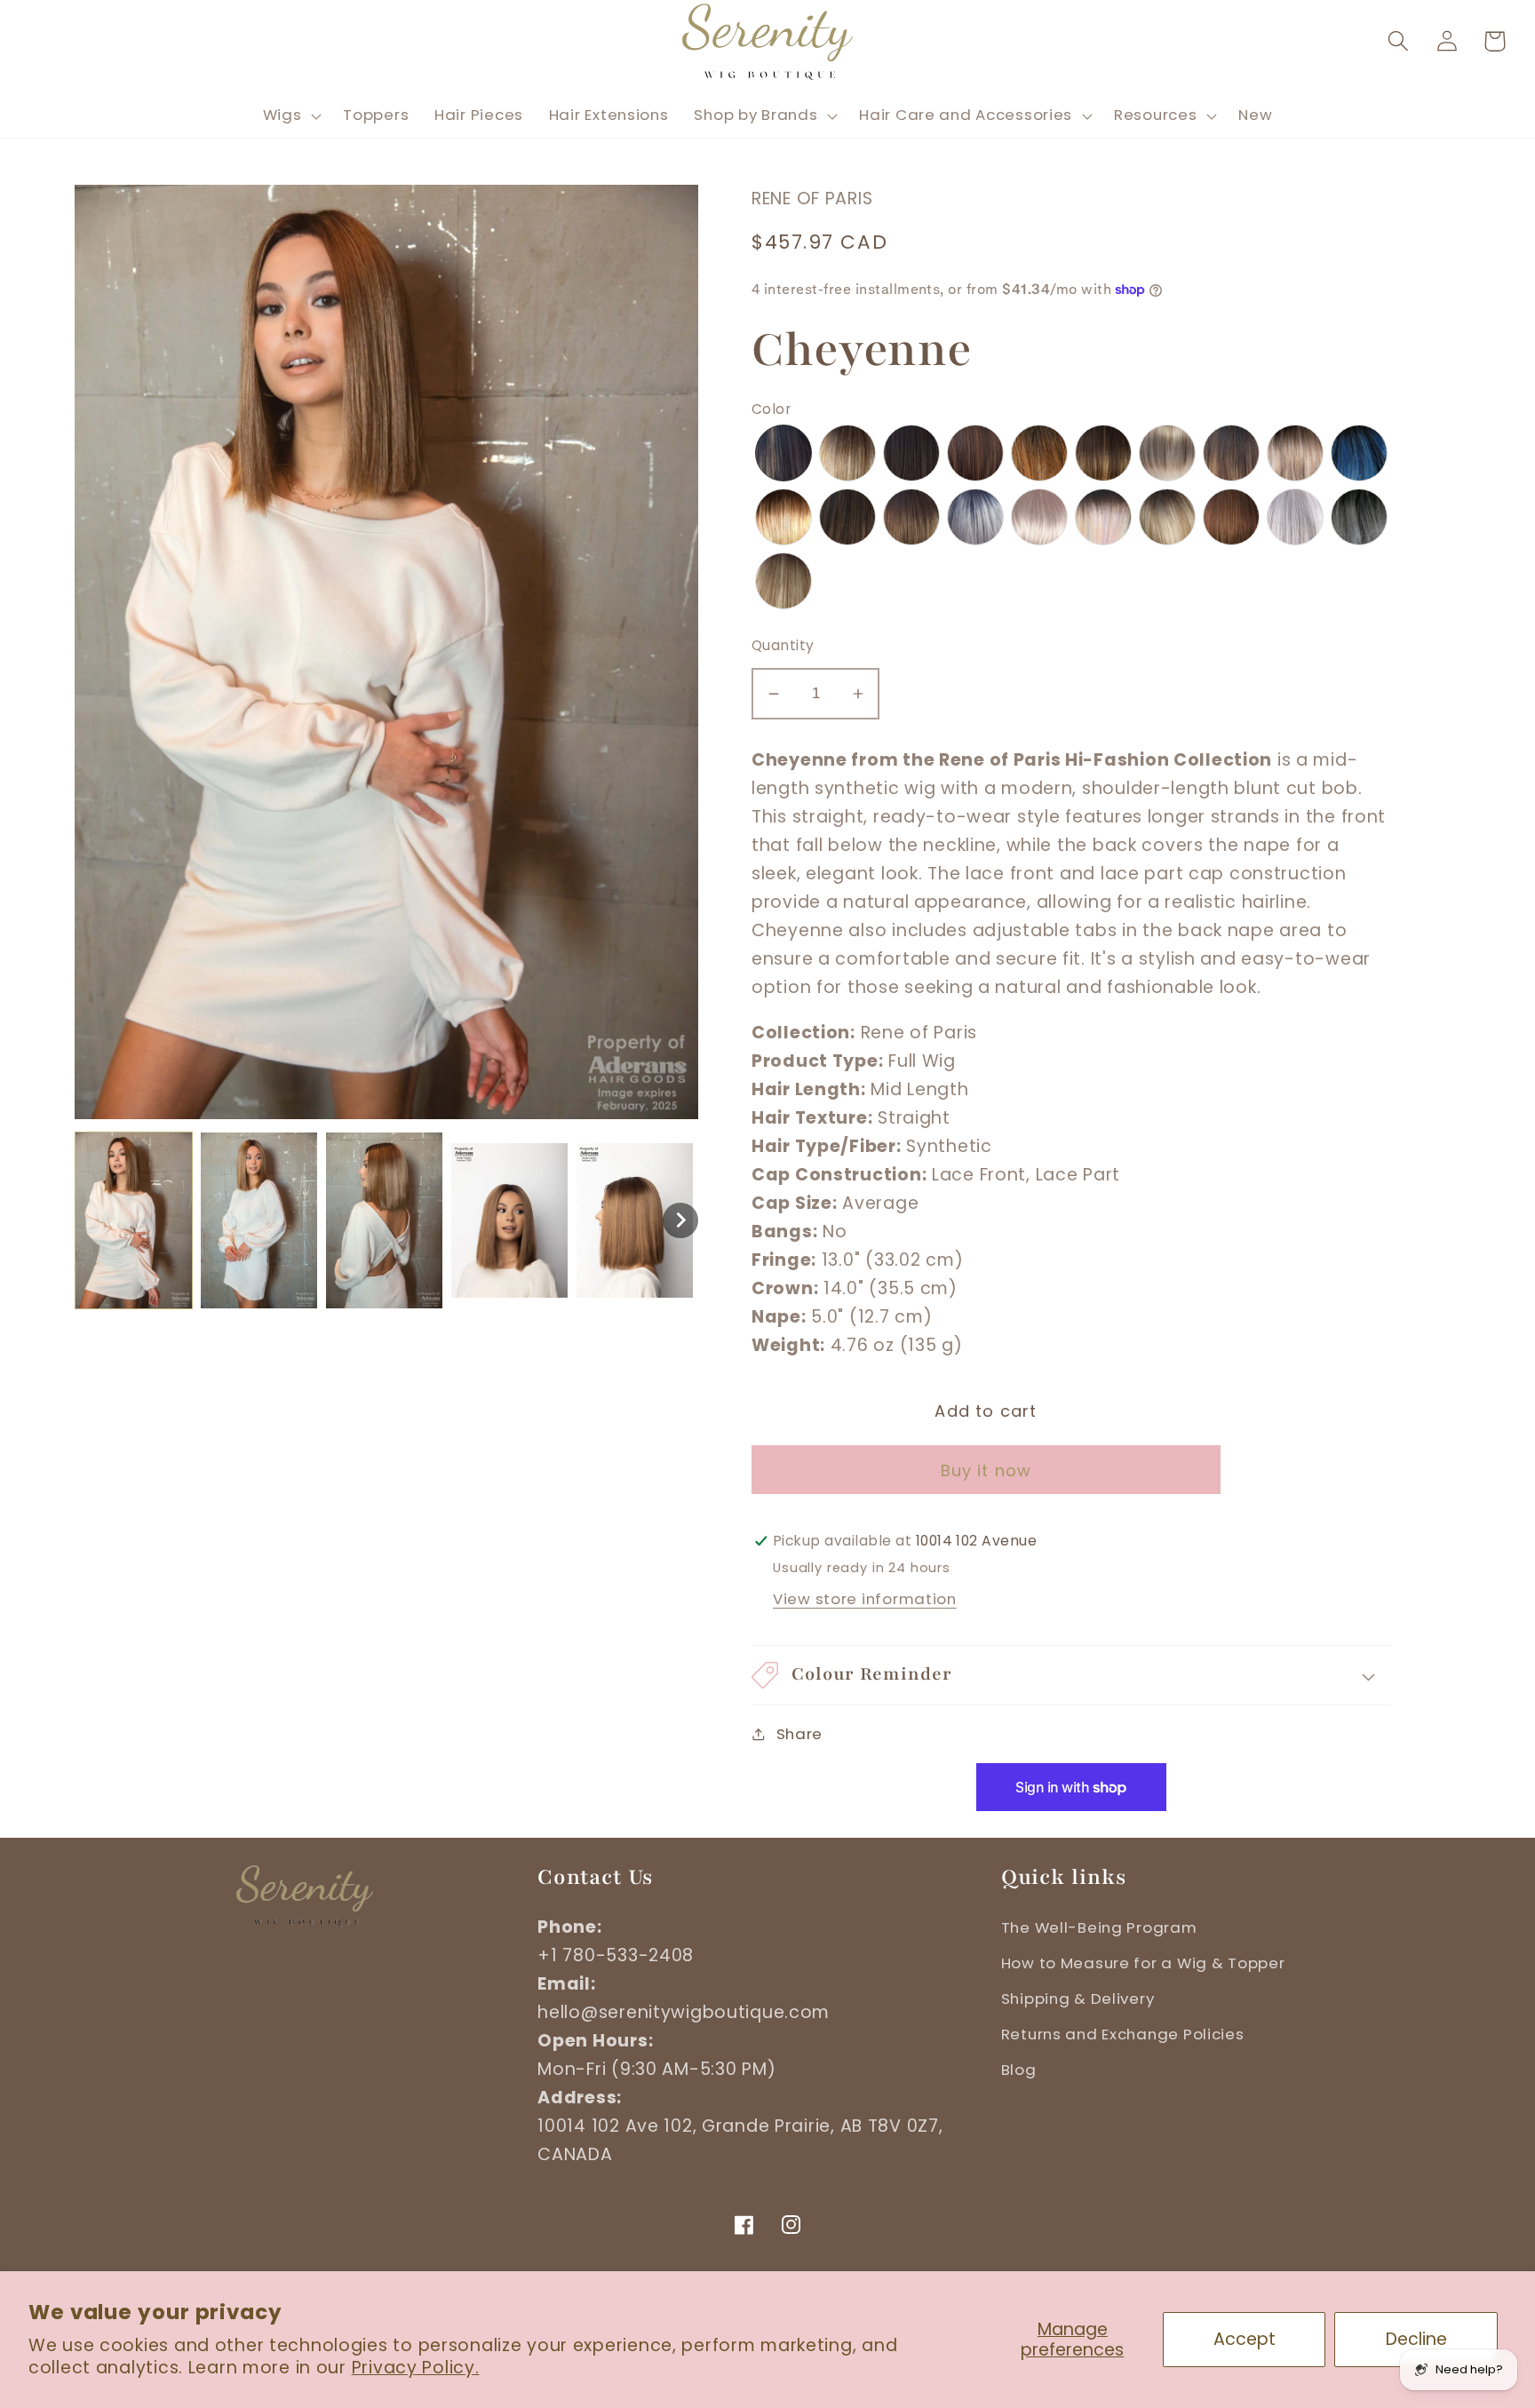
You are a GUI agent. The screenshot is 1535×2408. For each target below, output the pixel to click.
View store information (865, 1599)
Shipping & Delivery (1078, 1999)
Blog (1019, 2070)
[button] (1398, 41)
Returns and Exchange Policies (1123, 2034)
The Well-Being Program (1099, 1927)
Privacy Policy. (416, 2368)
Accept (1245, 2339)
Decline (1416, 2339)
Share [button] (799, 1734)
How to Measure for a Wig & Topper (1143, 1963)
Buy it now (986, 1470)
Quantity (783, 645)
